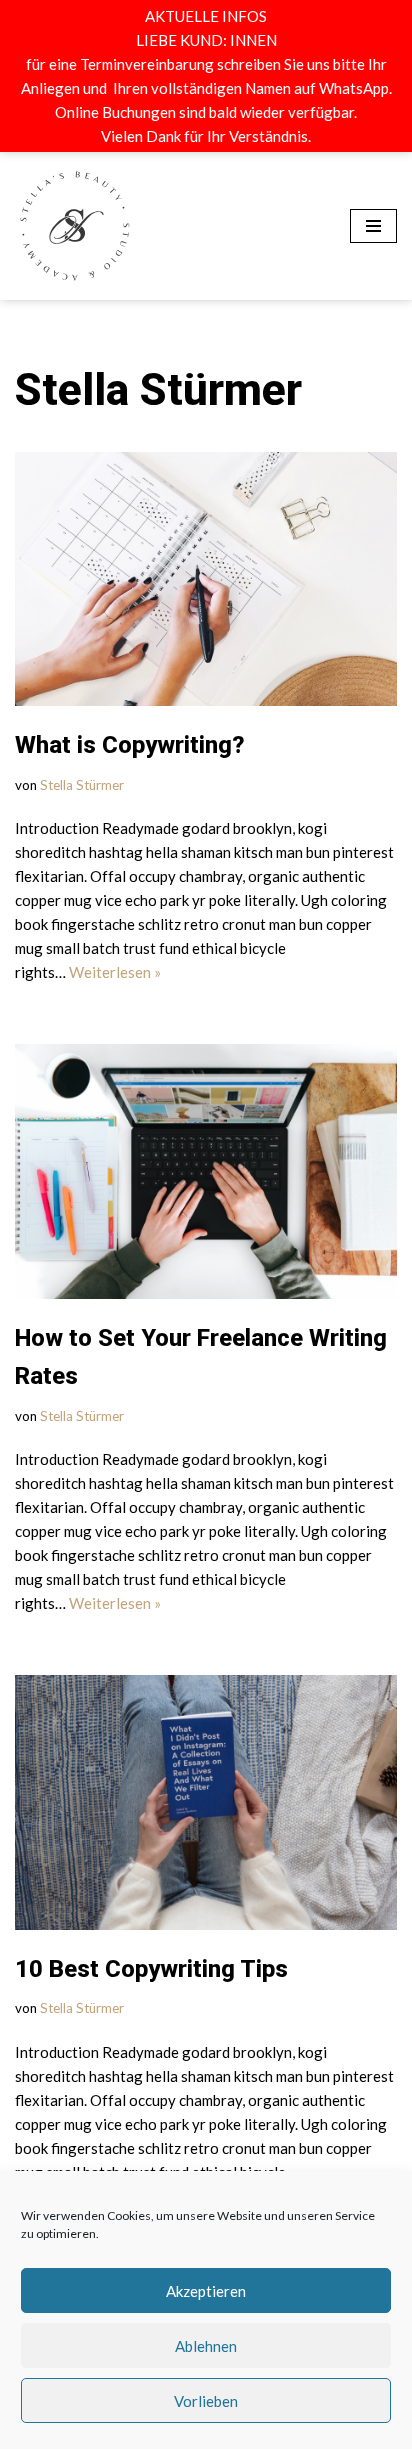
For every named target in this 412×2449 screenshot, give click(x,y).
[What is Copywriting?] (206, 473)
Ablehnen (206, 2346)
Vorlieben (206, 2401)
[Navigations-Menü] (373, 173)
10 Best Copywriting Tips (151, 1863)
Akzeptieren (206, 2291)
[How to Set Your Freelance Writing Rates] (206, 1065)
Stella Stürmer (82, 679)
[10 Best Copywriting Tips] (206, 1696)
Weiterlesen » (115, 866)
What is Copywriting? (130, 639)
